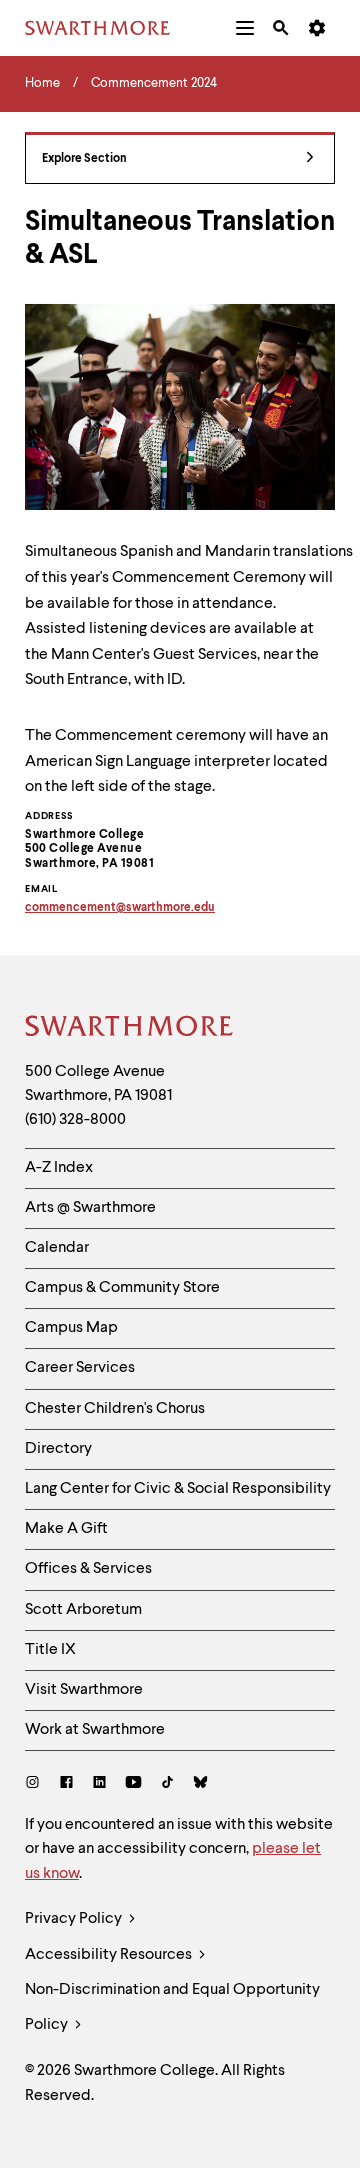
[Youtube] (133, 1784)
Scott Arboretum (83, 1610)
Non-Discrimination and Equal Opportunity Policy (172, 2007)
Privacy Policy (75, 1919)
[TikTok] (167, 1784)
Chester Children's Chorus (115, 1409)
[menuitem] (245, 28)
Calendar (57, 1248)
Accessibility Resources (110, 1955)
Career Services (80, 1368)
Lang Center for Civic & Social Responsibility (178, 1489)
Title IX (50, 1650)
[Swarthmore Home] (130, 1029)
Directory (58, 1449)
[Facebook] (66, 1784)
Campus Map (71, 1328)
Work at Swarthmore (95, 1730)
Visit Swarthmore (84, 1690)
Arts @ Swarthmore (90, 1208)
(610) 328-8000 (75, 1120)
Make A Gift (66, 1529)
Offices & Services (88, 1569)
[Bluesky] (200, 1784)
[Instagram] (36, 1784)
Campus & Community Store (122, 1288)
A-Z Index (59, 1168)
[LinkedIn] (99, 1784)
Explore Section (84, 159)
